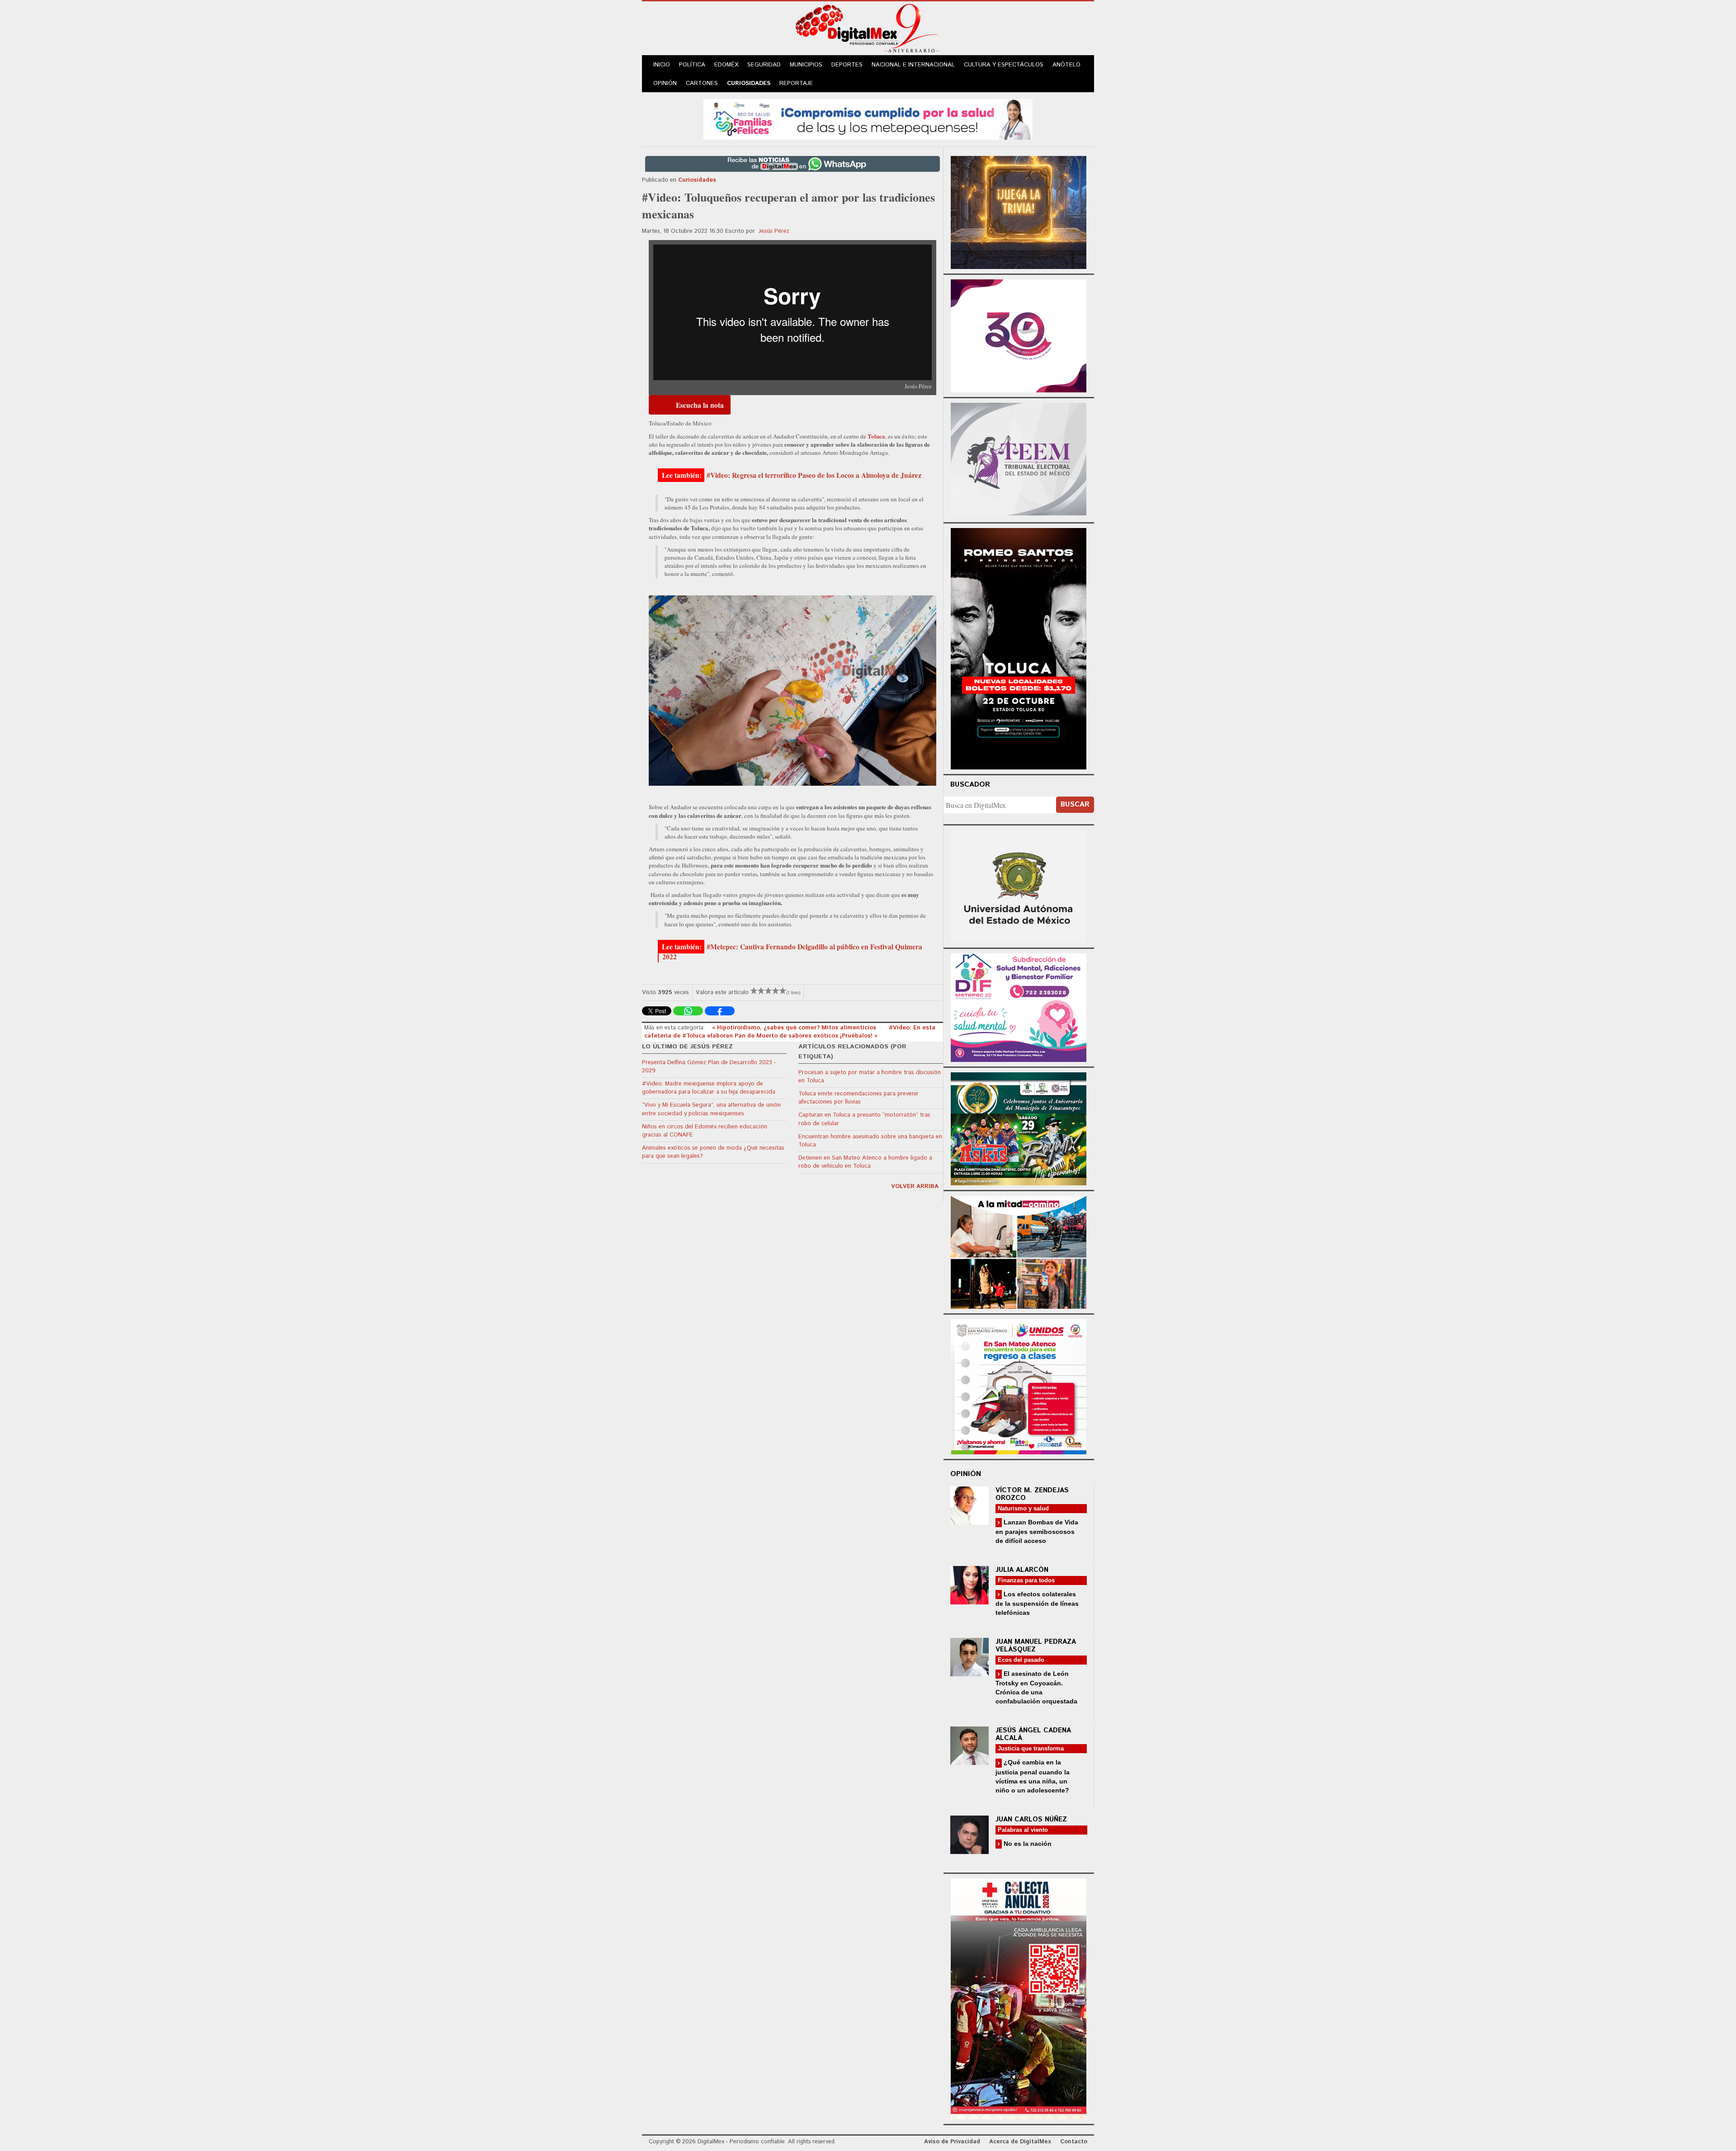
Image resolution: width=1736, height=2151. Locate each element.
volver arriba (915, 1186)
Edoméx (726, 65)
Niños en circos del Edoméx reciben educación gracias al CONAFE (705, 1131)
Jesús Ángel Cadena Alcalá (1033, 1734)
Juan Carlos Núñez (1031, 1819)
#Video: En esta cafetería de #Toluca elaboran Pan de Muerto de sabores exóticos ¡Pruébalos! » (790, 1032)
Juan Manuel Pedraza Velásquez (1036, 1646)
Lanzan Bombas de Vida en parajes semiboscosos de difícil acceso (1037, 1531)
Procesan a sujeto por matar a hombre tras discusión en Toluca (870, 1077)
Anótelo (1066, 65)
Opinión (665, 83)
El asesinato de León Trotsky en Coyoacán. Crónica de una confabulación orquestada (1036, 1687)
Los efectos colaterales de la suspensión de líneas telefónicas (1037, 1603)
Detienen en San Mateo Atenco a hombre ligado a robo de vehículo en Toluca (865, 1162)
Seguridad (764, 65)
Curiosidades (749, 83)
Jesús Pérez (774, 231)
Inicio (662, 65)
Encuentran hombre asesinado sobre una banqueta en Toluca (870, 1141)
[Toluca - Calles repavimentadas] (1019, 1251)
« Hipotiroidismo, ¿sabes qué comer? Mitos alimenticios (795, 1028)
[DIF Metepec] (1019, 1007)
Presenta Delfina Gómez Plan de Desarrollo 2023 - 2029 (709, 1067)
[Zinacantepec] (1019, 1127)
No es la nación (1027, 1844)
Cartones (702, 83)
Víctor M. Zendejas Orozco (1032, 1494)
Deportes (847, 65)
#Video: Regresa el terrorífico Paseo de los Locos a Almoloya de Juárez (814, 475)
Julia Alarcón (1022, 1570)
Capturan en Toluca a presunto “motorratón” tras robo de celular (864, 1119)
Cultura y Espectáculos (1004, 65)
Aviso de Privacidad (952, 2142)
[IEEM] (1019, 335)
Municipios (806, 65)
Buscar (1075, 804)
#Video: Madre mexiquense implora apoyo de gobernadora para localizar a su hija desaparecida (709, 1088)
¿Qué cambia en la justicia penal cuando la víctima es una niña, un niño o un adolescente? (1033, 1776)
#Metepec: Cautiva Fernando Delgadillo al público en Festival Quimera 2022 (792, 952)
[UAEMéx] (1019, 885)
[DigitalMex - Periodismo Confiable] (868, 30)
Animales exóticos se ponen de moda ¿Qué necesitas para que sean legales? (713, 1152)
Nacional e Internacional (913, 65)
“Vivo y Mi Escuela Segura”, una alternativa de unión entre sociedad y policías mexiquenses (711, 1109)
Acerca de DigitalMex (1020, 2142)
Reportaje (796, 83)
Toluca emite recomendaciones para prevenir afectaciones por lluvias (859, 1098)
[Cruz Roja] (1019, 1998)
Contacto (1074, 2142)
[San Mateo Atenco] (1019, 1385)
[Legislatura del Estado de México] (1019, 211)
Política (692, 65)
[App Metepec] (868, 118)
